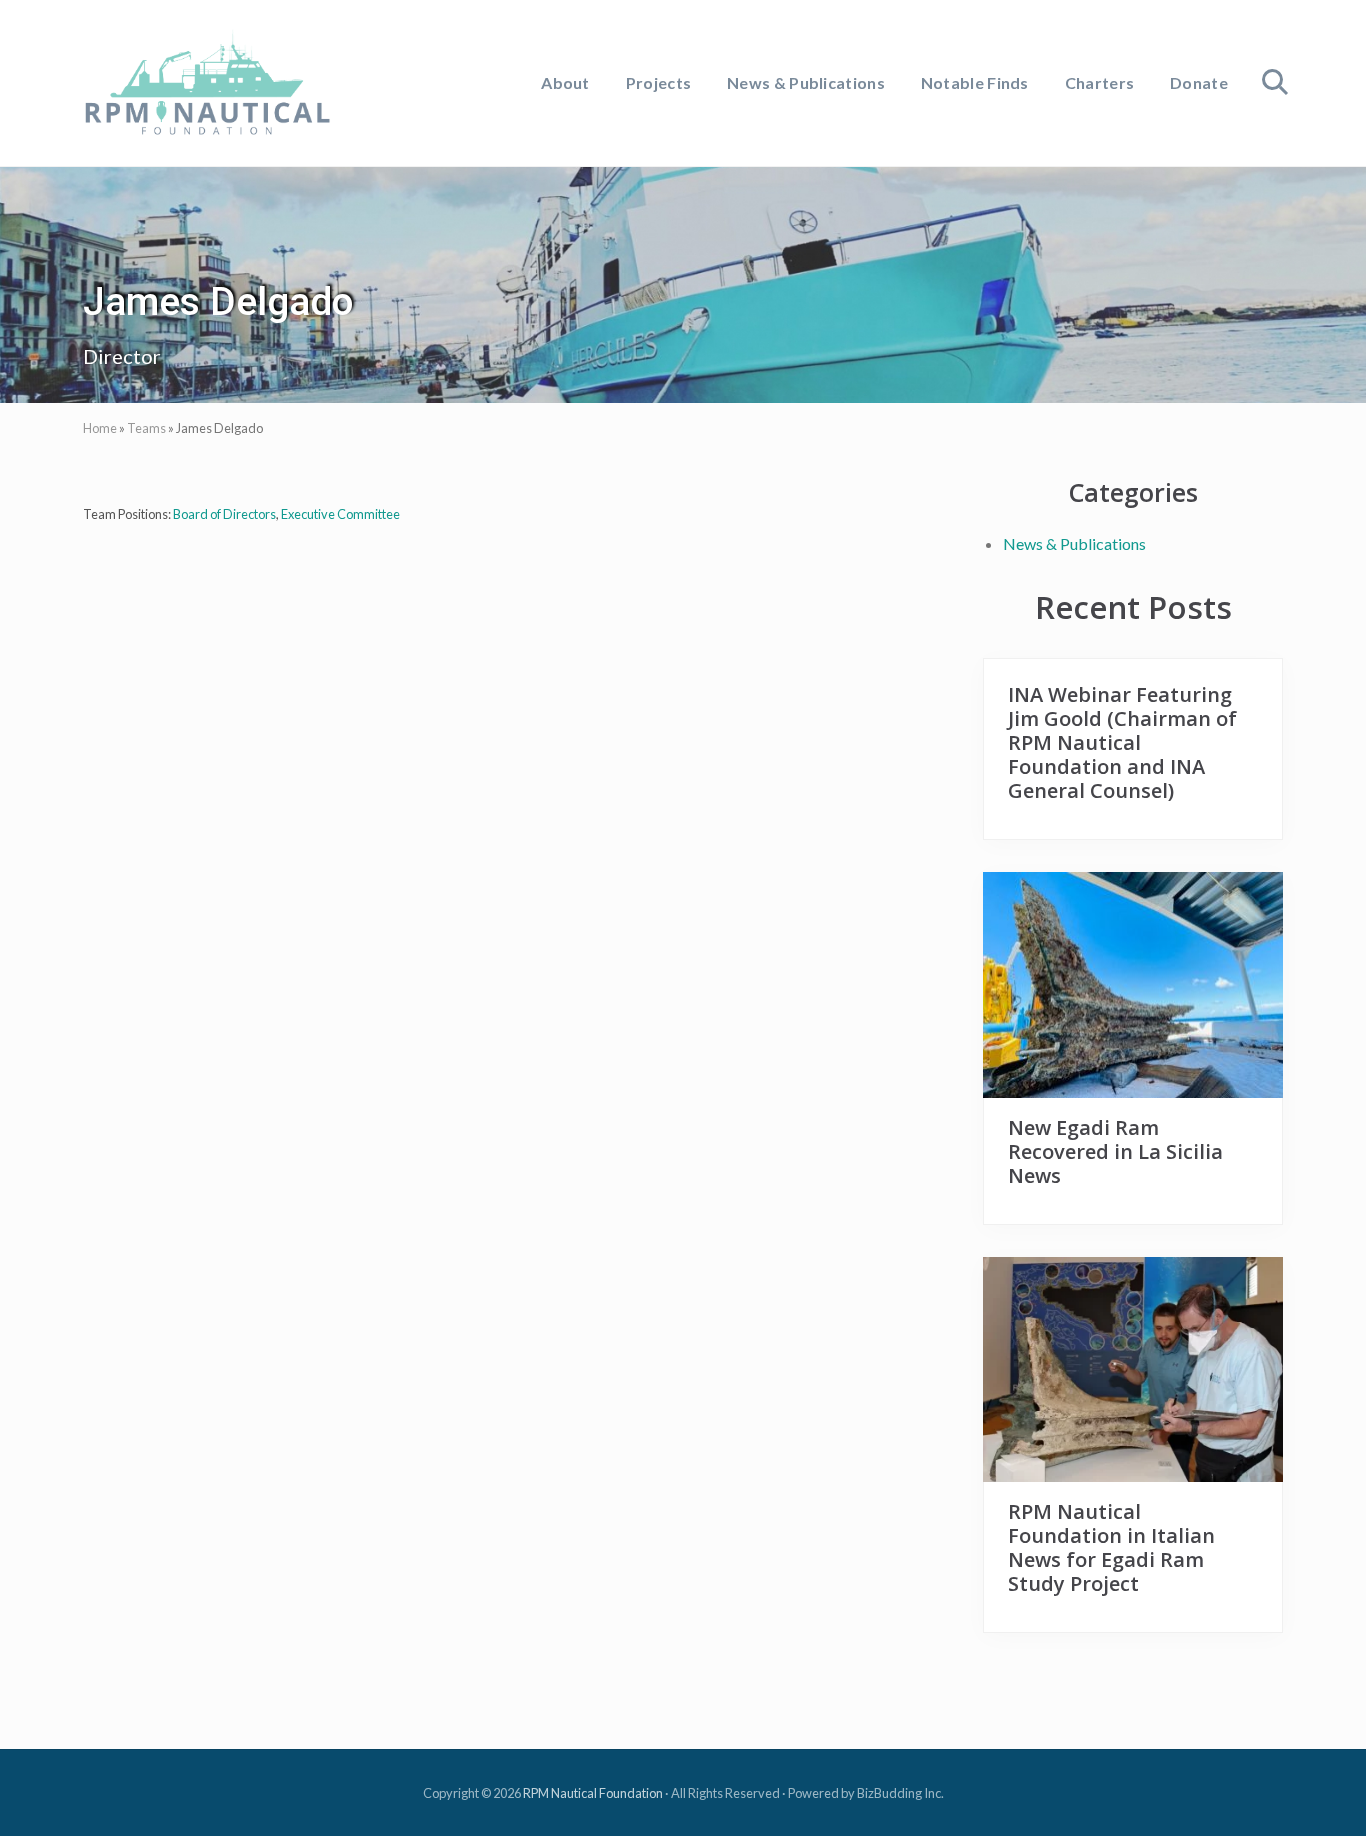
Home (100, 428)
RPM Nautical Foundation (593, 1793)
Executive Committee (340, 514)
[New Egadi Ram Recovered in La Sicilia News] (1133, 984)
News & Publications (1074, 543)
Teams (146, 428)
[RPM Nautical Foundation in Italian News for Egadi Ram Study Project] (1133, 1369)
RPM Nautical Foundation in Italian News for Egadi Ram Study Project (1111, 1547)
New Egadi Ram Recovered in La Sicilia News (1115, 1151)
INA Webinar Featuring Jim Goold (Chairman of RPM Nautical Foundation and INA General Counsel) (1122, 742)
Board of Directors (224, 514)
